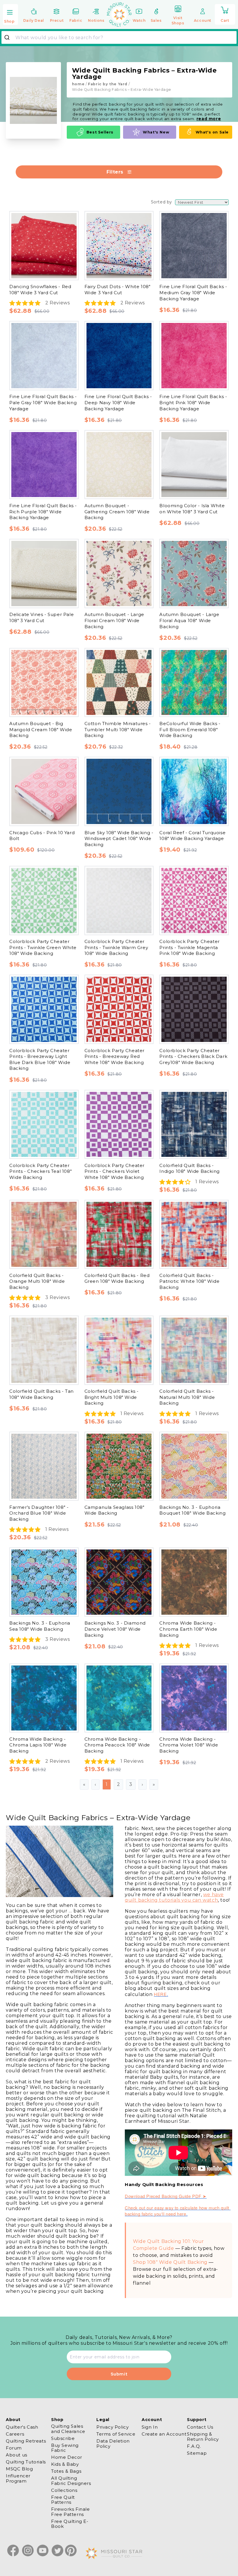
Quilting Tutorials (26, 2462)
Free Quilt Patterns (63, 2500)
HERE (160, 1994)
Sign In (150, 2427)
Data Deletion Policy (113, 2443)
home (78, 84)
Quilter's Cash (22, 2427)
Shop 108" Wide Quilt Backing (170, 2262)
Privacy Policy (112, 2427)
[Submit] (9, 37)
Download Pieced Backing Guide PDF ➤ (166, 2196)
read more (209, 119)
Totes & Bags (66, 2471)
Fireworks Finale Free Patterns (71, 2512)
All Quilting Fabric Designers (71, 2481)
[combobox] (119, 37)
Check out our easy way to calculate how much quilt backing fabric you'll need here (178, 2211)
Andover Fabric (44, 203)
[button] (10, 15)
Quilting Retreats (26, 2441)
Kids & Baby (65, 2464)
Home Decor (67, 2457)
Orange (34, 536)
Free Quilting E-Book (70, 2524)
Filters (115, 172)
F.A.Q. (194, 2446)
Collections (64, 2490)
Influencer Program (18, 2478)
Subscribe (63, 2438)
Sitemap (197, 2453)
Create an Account (164, 2434)
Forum (14, 2448)
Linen (32, 751)
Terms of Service (116, 2434)
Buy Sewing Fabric (65, 2448)
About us (17, 2455)
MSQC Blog (19, 2469)
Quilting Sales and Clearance (68, 2429)
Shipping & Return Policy (203, 2436)
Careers (15, 2434)
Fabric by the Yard (108, 84)
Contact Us (200, 2427)
